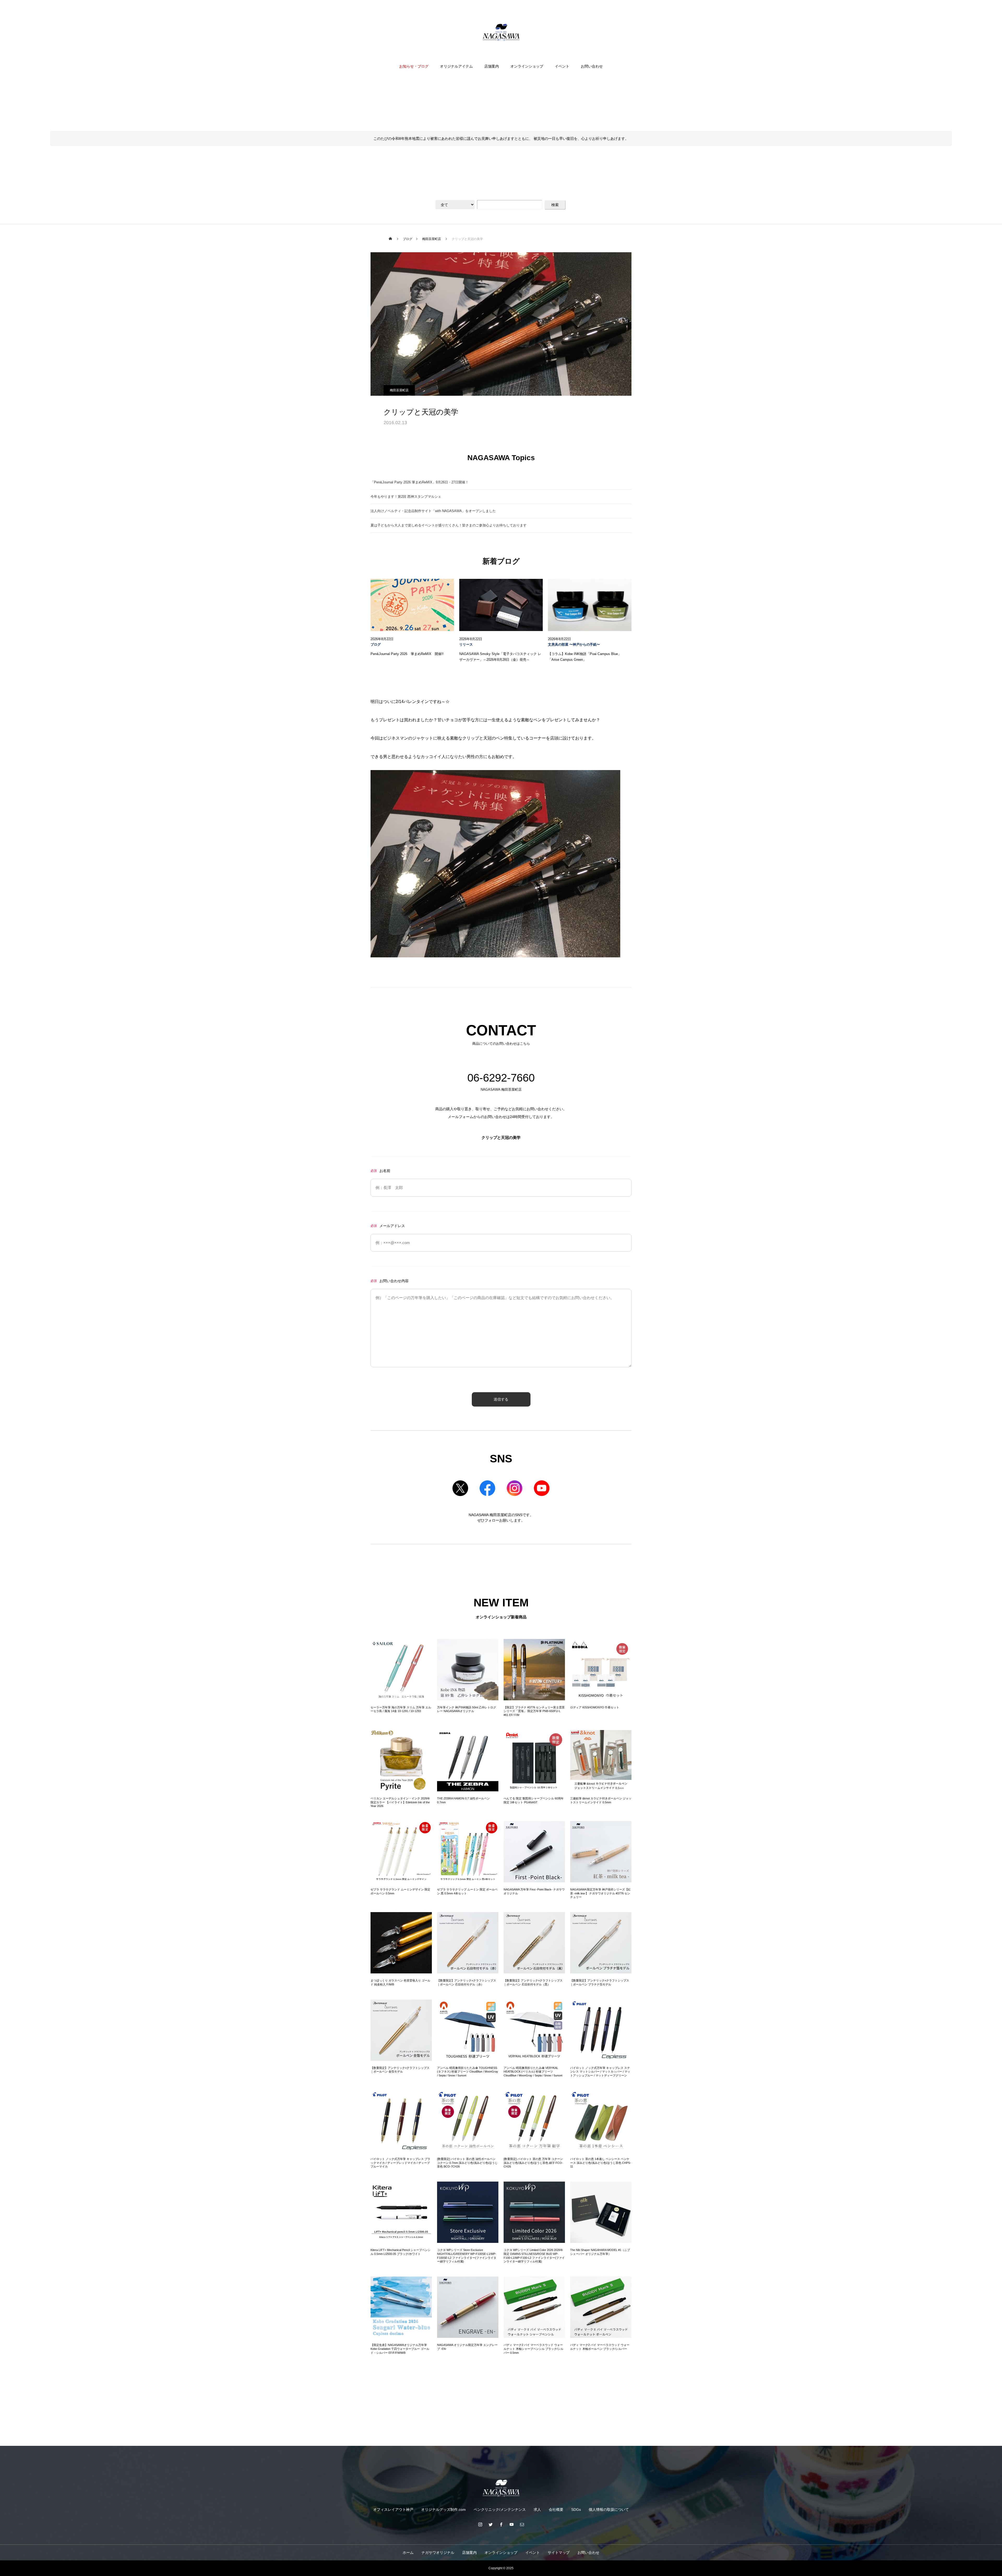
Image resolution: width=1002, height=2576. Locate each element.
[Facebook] (501, 2524)
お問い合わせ (592, 66)
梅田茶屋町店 (399, 390)
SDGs (576, 2509)
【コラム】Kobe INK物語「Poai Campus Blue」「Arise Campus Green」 (585, 657)
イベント (562, 66)
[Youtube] (511, 2524)
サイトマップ (559, 2553)
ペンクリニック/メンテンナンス (500, 2509)
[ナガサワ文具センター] (501, 32)
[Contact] (522, 2524)
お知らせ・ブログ (414, 66)
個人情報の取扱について (609, 2509)
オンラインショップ (527, 66)
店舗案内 (492, 66)
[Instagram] (480, 2524)
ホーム (408, 2553)
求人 (537, 2509)
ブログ (376, 645)
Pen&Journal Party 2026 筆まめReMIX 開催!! (407, 654)
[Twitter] (491, 2524)
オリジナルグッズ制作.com (443, 2509)
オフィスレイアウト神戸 (393, 2509)
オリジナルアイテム (456, 66)
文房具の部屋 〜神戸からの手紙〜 (574, 645)
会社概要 (556, 2509)
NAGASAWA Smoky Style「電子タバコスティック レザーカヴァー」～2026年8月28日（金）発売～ (500, 657)
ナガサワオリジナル (438, 2553)
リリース (466, 645)
